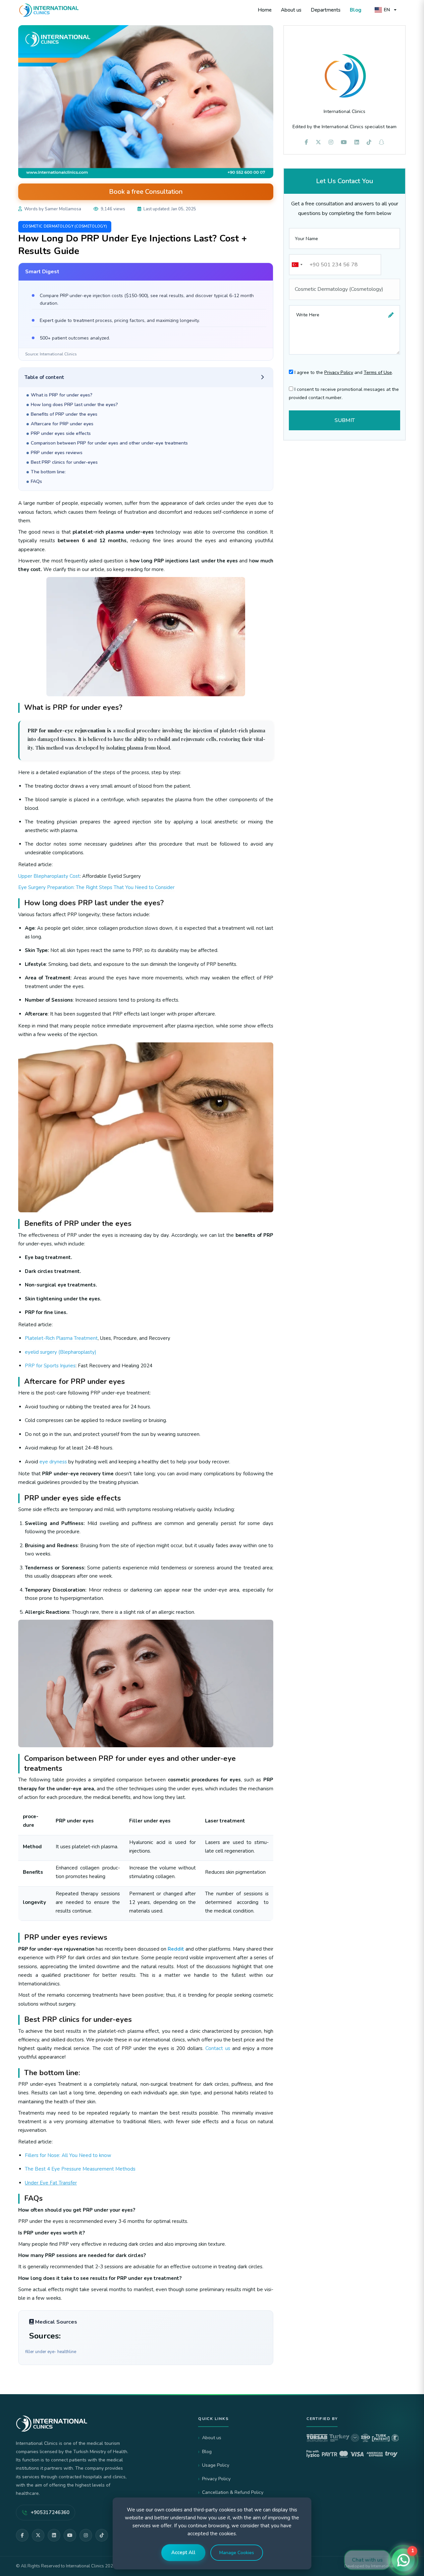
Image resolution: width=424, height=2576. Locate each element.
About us (291, 10)
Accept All (183, 2552)
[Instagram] (86, 2535)
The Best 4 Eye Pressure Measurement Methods (80, 2169)
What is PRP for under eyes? (62, 395)
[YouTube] (70, 2535)
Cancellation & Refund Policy (233, 2492)
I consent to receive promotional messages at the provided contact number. (344, 394)
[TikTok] (102, 2535)
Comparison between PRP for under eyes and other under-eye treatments (109, 443)
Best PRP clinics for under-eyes (64, 462)
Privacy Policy (339, 372)
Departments (326, 10)
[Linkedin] (357, 142)
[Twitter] (38, 2535)
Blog (356, 10)
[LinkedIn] (54, 2535)
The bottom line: (48, 472)
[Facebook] (22, 2535)
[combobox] (297, 265)
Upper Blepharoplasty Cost (49, 876)
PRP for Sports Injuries (50, 1366)
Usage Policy (216, 2465)
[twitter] (318, 142)
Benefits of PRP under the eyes (64, 414)
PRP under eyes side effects (61, 433)
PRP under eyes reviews (57, 453)
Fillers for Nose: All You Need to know (68, 2155)
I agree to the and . (343, 372)
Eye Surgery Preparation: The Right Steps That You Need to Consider (96, 887)
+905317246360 (50, 2512)
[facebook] (306, 142)
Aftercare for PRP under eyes (62, 424)
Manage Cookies (237, 2553)
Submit (345, 420)
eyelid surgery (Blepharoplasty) (61, 1352)
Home (265, 10)
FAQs (36, 481)
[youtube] (344, 142)
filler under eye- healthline (51, 2352)
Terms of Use (378, 372)
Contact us (218, 2048)
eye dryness (53, 1462)
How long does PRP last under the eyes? (74, 405)
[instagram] (331, 142)
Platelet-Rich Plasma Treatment (61, 1338)
